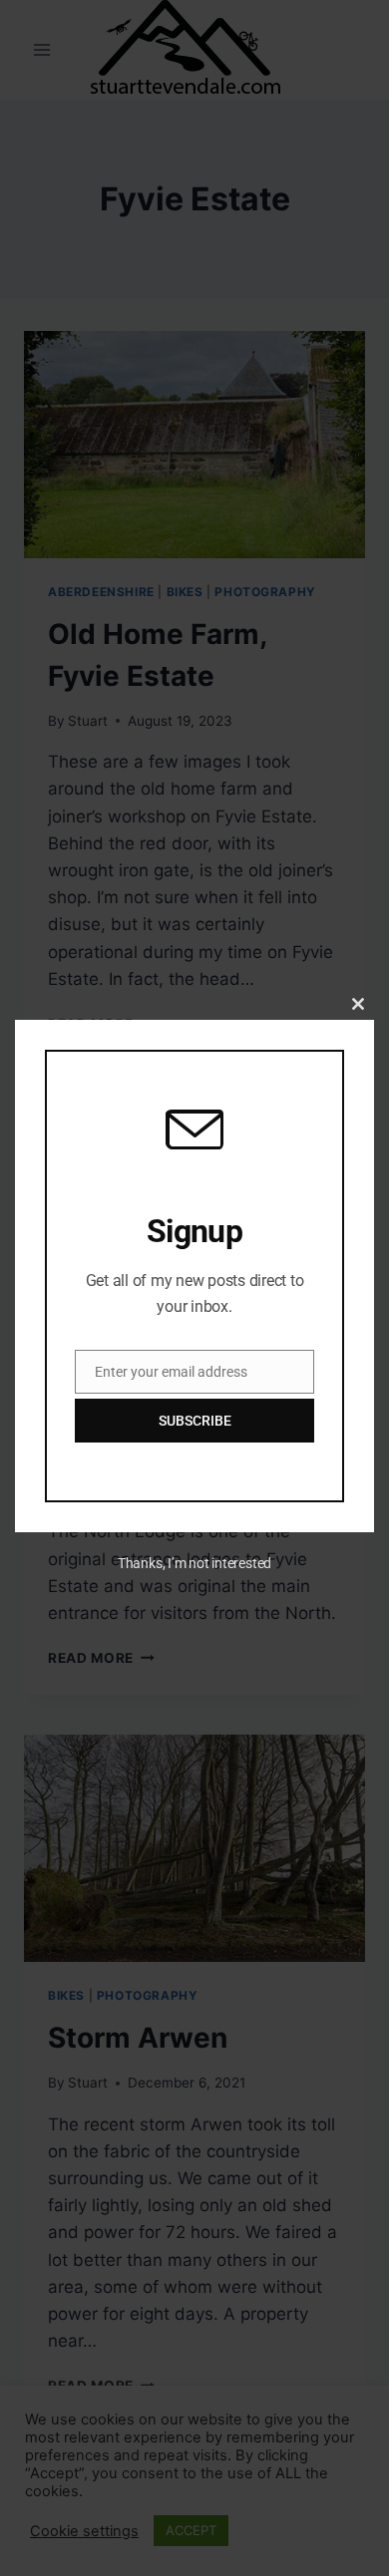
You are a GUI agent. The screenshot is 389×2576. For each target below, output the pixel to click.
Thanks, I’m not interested (194, 1563)
